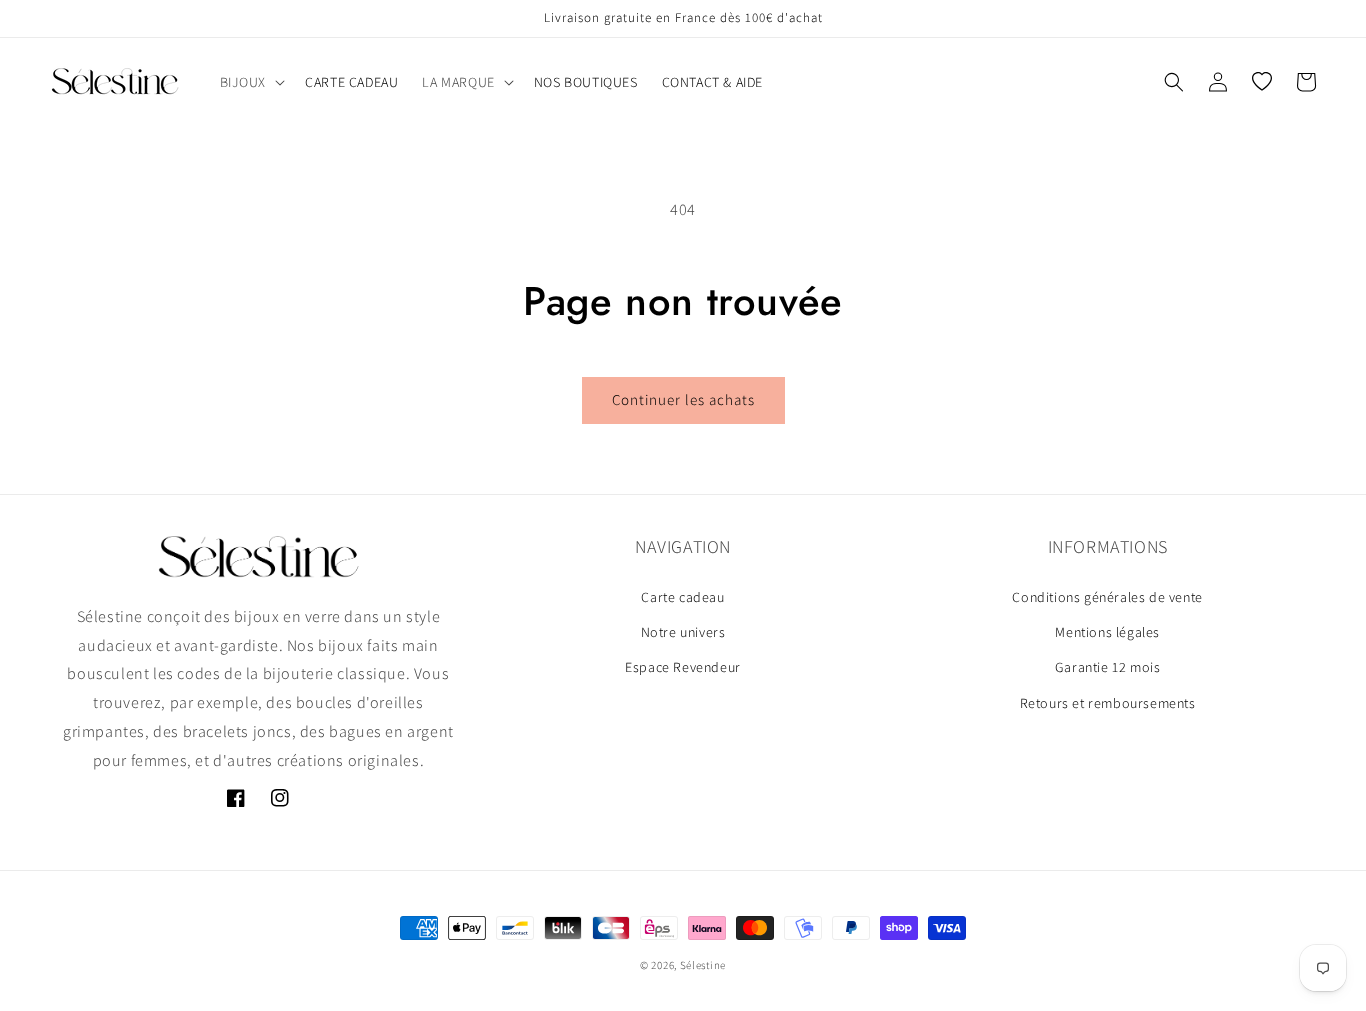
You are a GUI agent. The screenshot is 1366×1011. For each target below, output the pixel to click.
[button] (251, 82)
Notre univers (683, 632)
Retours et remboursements (1108, 703)
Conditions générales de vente (1107, 597)
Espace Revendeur (683, 668)
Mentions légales (1107, 632)
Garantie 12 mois (1108, 668)
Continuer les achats (683, 399)
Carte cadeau (682, 597)
